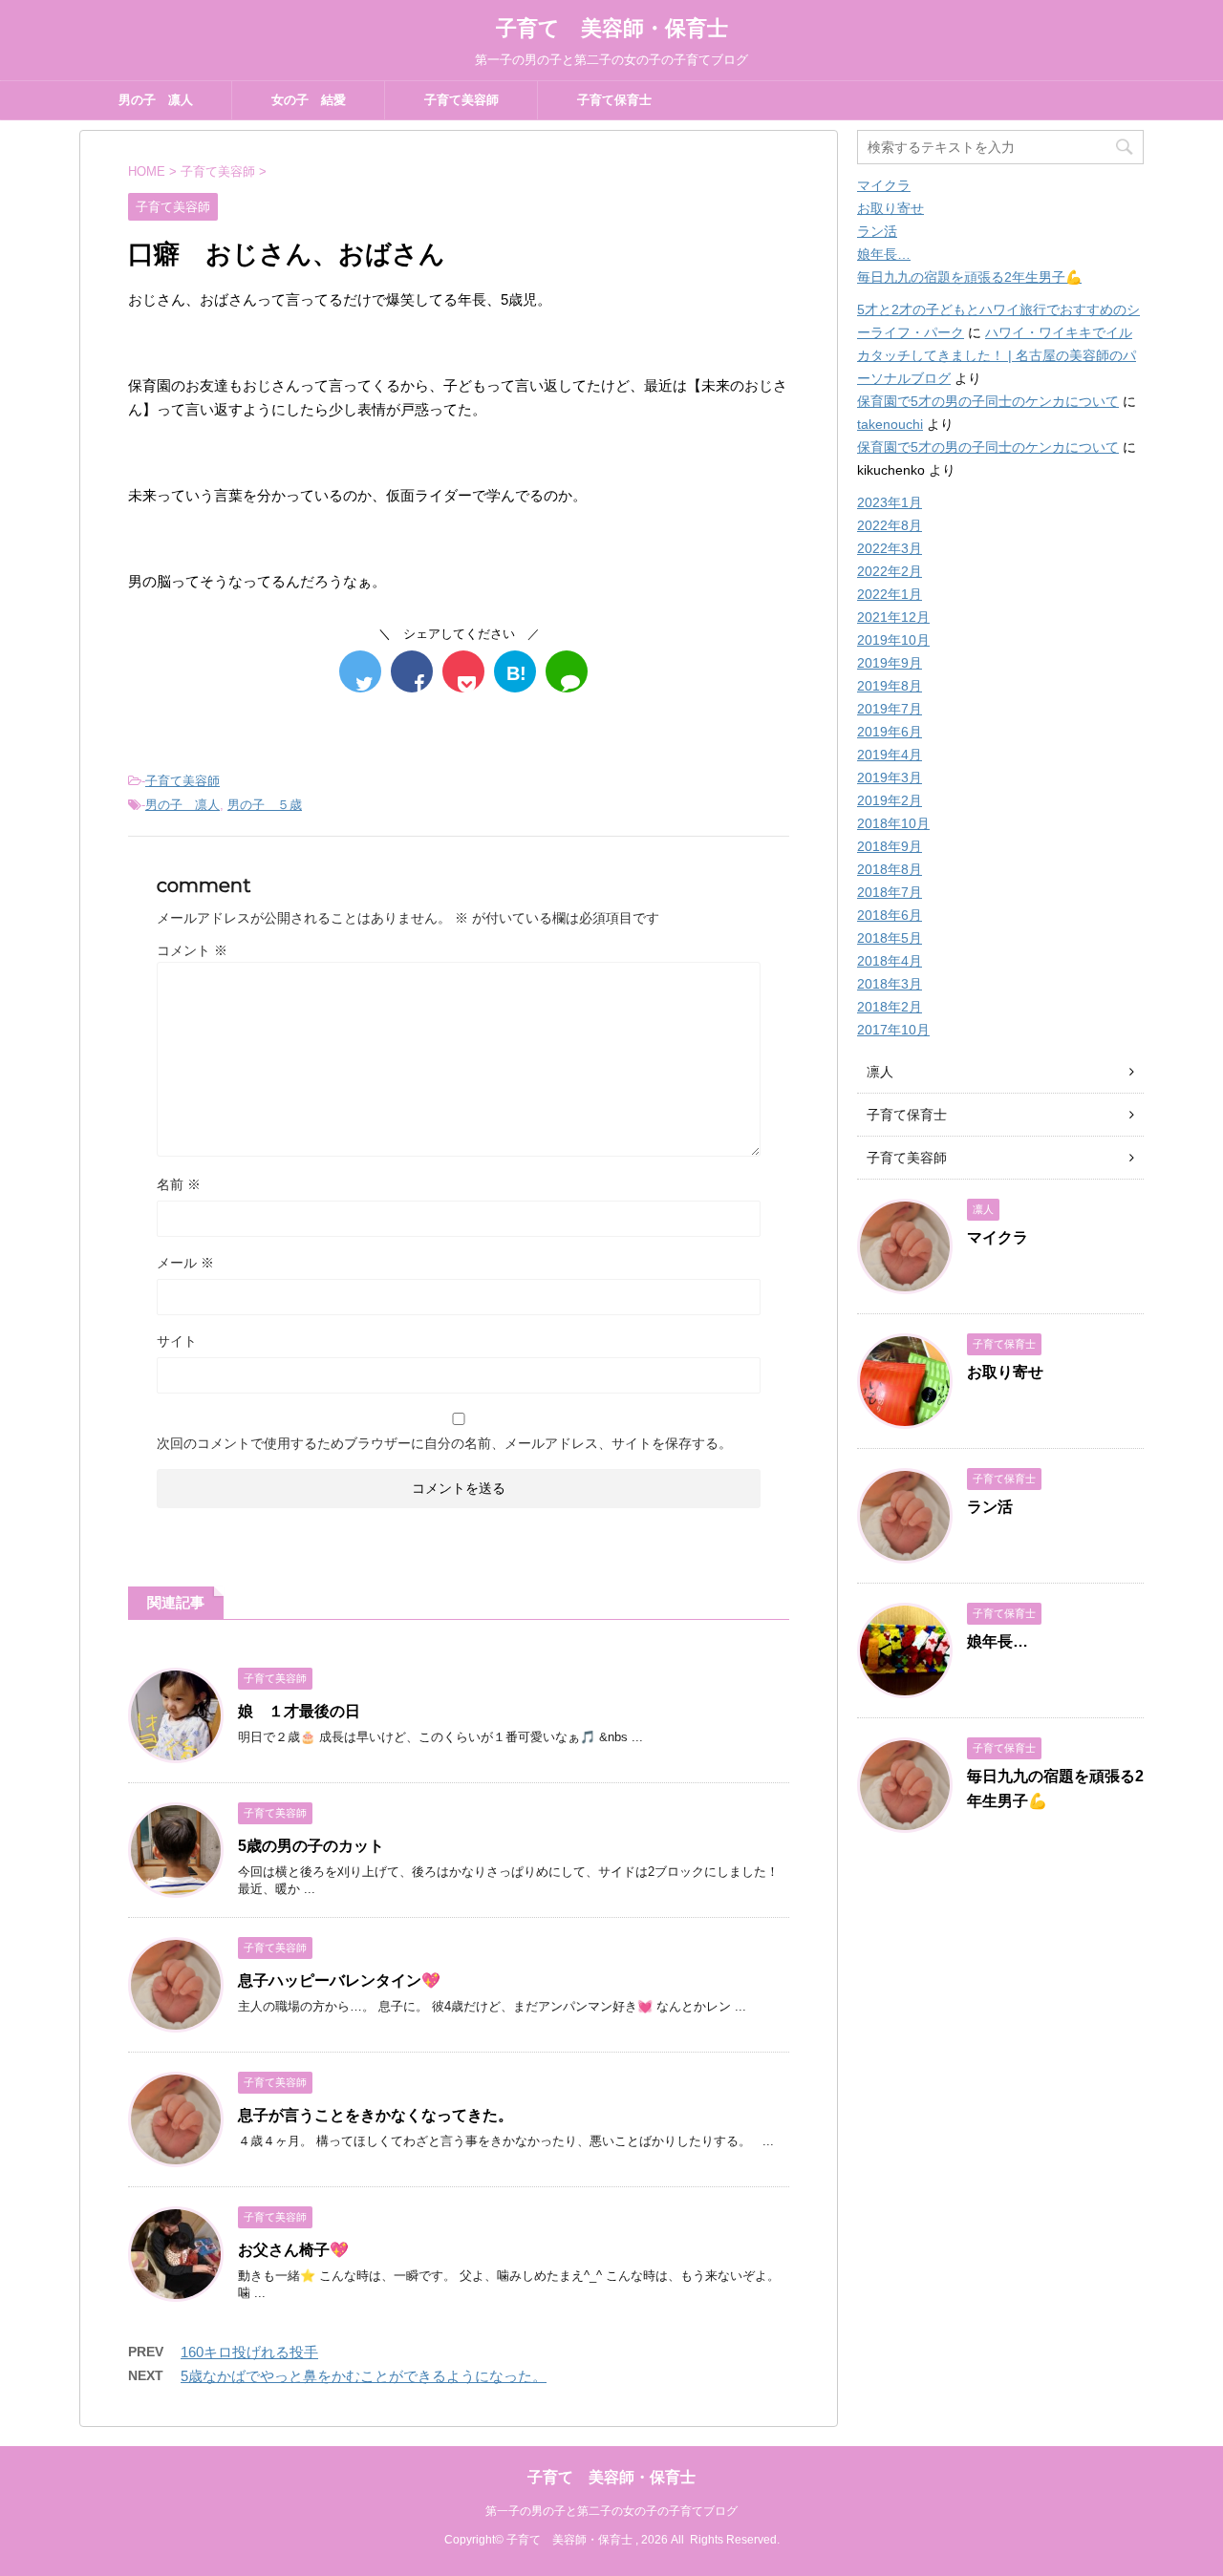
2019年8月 (890, 686)
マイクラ (884, 185)
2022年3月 (890, 548)
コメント (192, 950)
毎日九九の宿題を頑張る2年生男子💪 (969, 277)
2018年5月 (890, 938)
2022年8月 (890, 525)
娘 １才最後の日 (299, 1711)
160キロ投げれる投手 (249, 2352)
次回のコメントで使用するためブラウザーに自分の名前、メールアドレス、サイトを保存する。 (444, 1443)
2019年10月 (893, 640)
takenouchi (890, 424)
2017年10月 (893, 1030)
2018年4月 (890, 961)
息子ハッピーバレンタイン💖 (339, 1980)
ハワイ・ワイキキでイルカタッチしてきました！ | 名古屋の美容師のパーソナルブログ (997, 355)
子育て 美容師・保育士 (612, 28)
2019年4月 (890, 755)
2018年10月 (893, 823)
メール (185, 1263)
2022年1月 (890, 594)
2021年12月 (893, 617)
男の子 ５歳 (265, 805)
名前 (179, 1184)
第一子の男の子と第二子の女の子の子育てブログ (611, 2511)
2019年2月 (890, 800)
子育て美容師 (461, 100)
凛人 (880, 1072)
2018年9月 (890, 846)
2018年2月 (890, 1007)
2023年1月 (890, 502)
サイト (177, 1341)
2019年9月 (890, 663)
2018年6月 (890, 915)
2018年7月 (890, 892)
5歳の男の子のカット (311, 1846)
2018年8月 (890, 869)
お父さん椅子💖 (293, 2250)
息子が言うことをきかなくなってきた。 (375, 2115)
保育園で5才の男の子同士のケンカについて (988, 401)
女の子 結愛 (309, 100)
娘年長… (884, 254)
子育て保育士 (614, 100)
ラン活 (877, 231)
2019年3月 (890, 777)
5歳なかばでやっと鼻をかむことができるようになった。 (364, 2376)
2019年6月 (890, 732)
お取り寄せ (890, 208)
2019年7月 (890, 709)
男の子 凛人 (156, 100)
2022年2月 (890, 571)
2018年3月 (890, 984)
